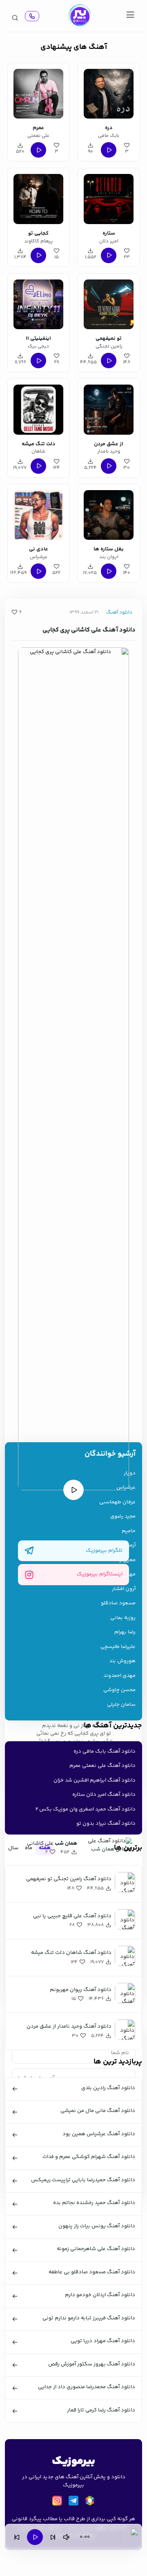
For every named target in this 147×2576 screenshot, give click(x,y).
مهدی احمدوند (119, 1676)
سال (13, 1848)
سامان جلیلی (121, 1705)
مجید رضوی (123, 1517)
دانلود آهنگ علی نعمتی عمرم (102, 1766)
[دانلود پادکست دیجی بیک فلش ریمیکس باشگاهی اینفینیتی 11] (38, 303)
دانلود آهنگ (119, 613)
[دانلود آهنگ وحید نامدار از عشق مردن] (109, 408)
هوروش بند (122, 1661)
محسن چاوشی (119, 1690)
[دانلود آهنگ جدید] (79, 16)
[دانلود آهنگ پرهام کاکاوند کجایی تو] (38, 198)
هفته (45, 1848)
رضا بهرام (125, 1632)
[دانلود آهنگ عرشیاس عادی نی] (38, 514)
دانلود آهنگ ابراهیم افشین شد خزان (95, 1780)
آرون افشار (124, 1589)
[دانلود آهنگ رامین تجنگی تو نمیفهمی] (109, 303)
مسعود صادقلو (118, 1603)
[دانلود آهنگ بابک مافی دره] (109, 92)
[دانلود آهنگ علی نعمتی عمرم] (38, 92)
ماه (29, 1848)
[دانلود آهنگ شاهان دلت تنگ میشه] (38, 408)
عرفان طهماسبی (117, 1502)
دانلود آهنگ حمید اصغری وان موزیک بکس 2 (86, 1809)
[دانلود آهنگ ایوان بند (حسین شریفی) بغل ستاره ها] (109, 514)
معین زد (126, 1560)
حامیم (129, 1531)
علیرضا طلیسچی (118, 1647)
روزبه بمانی (123, 1618)
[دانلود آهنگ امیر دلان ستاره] (109, 198)
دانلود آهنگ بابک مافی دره (105, 1751)
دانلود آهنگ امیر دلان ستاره (104, 1795)
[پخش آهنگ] (32, 16)
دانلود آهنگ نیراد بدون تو (106, 1824)
